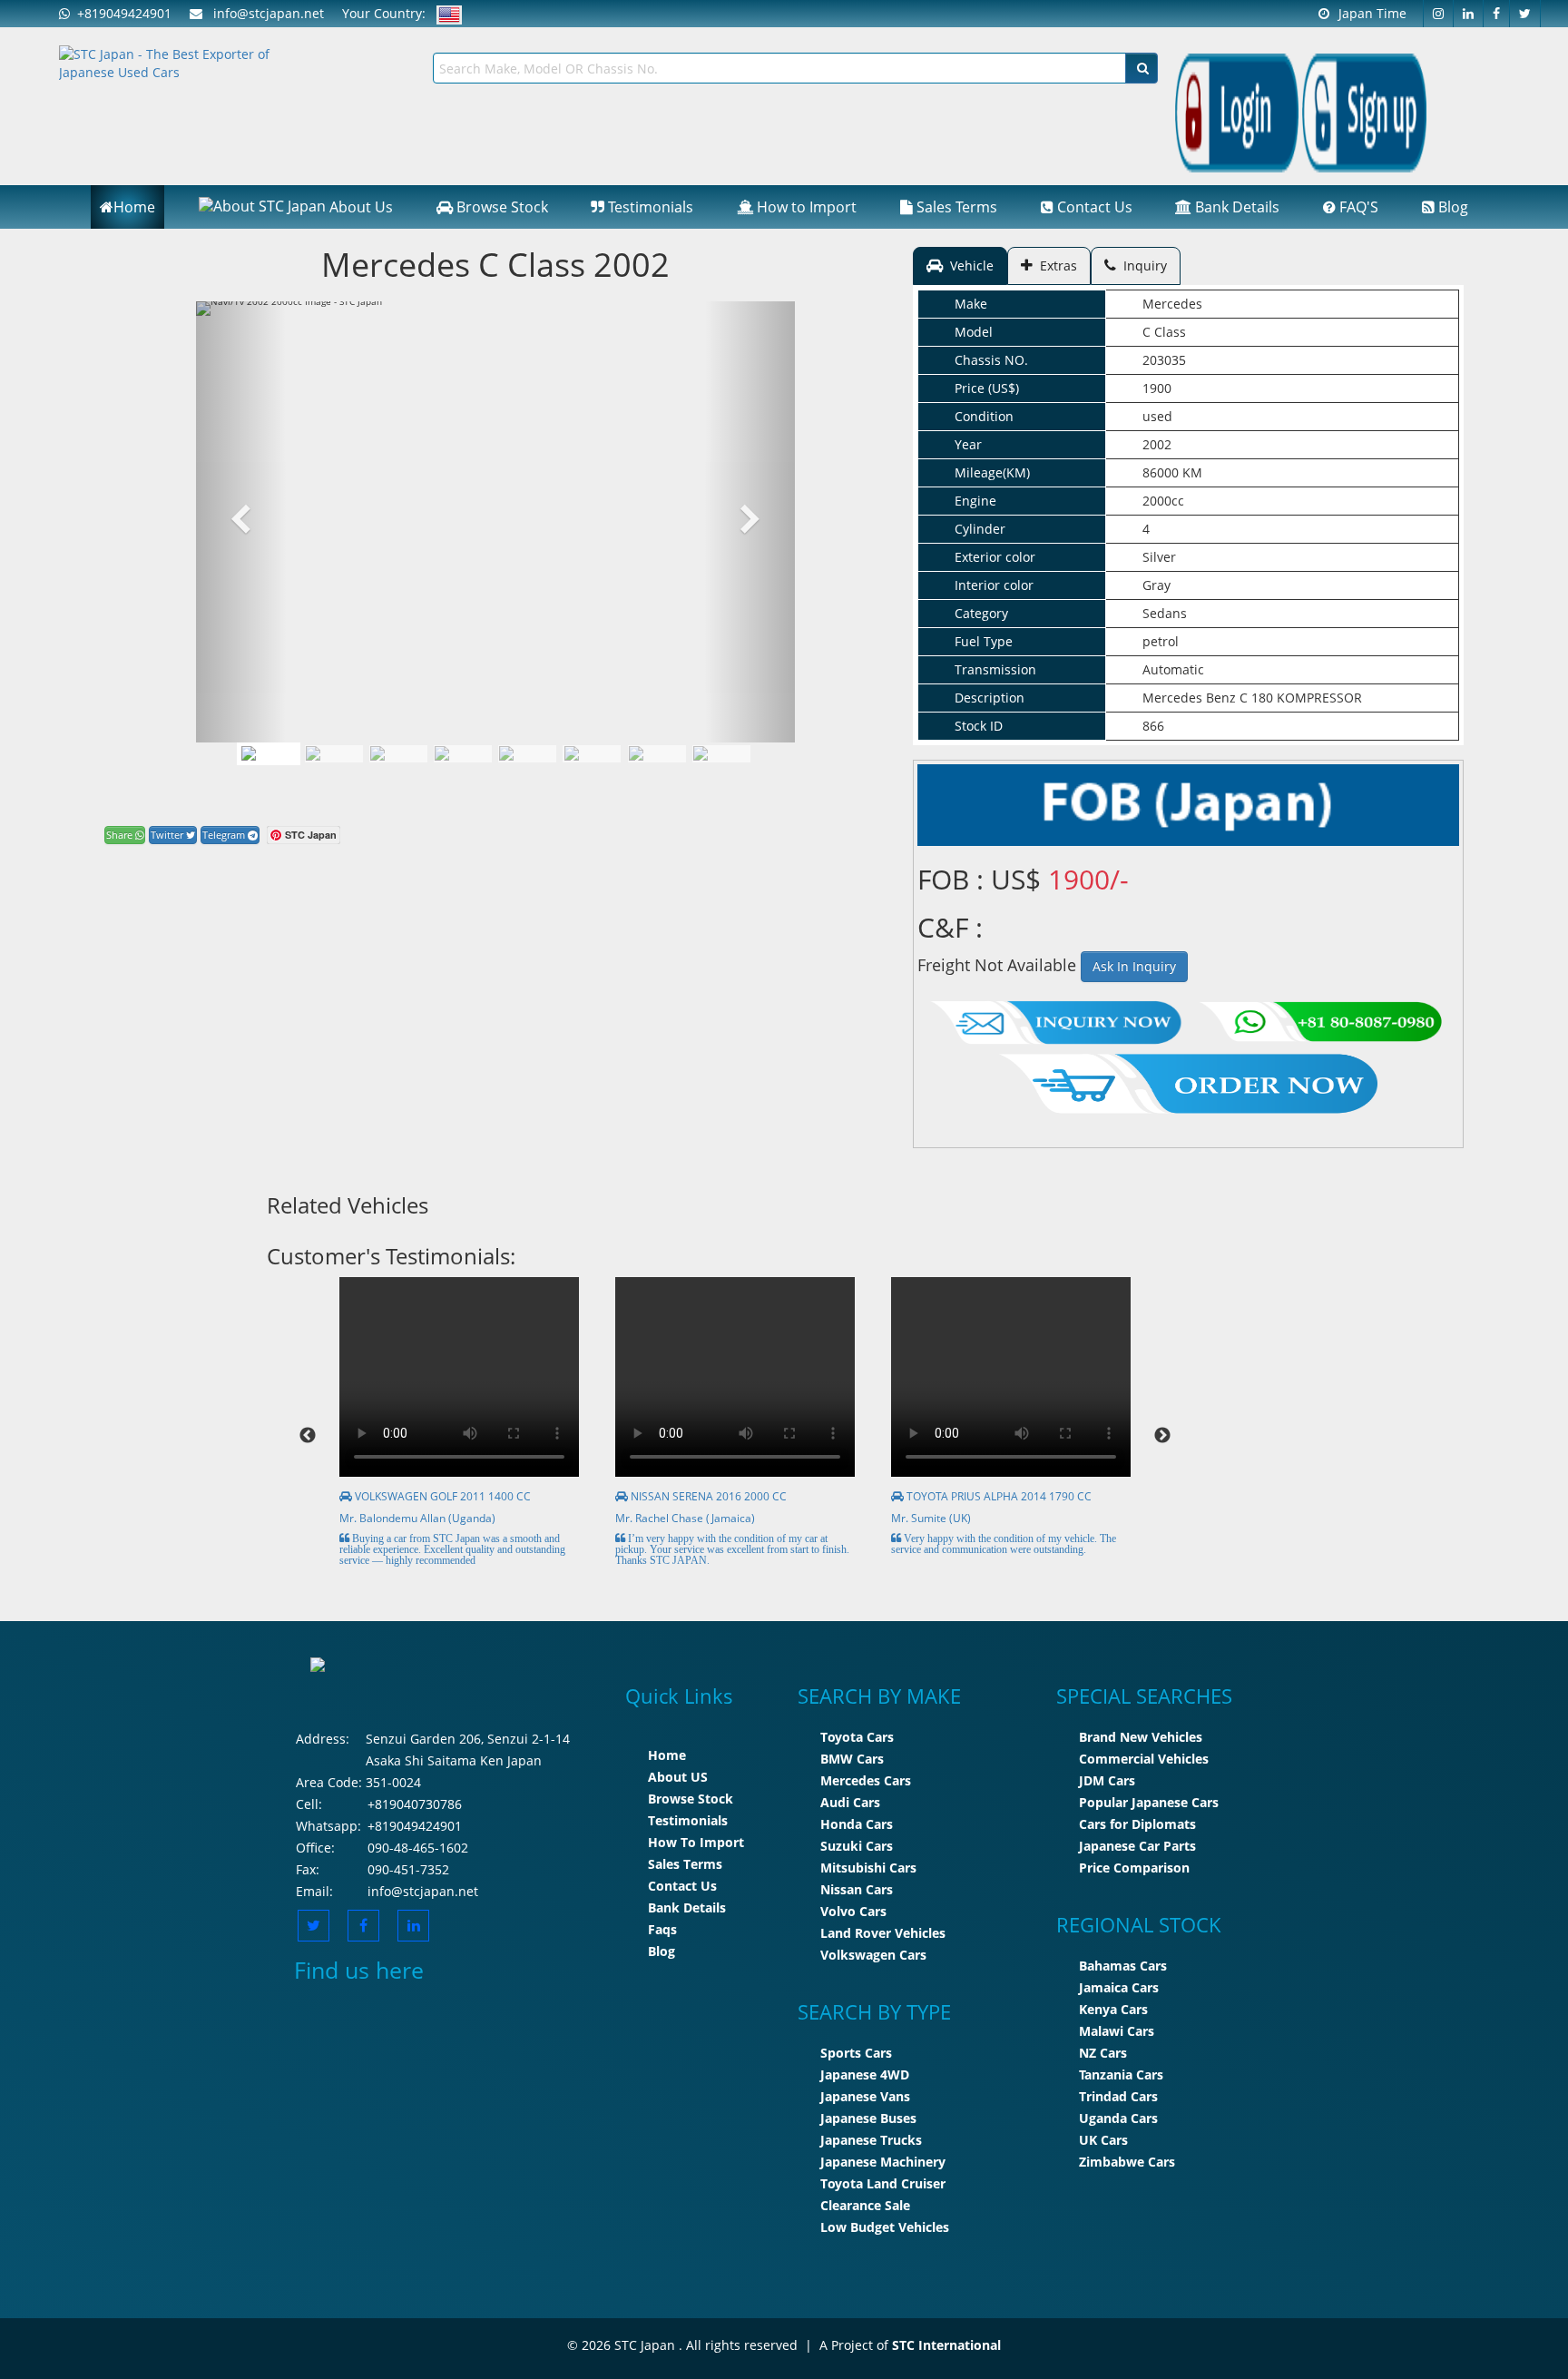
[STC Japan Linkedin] (1469, 14)
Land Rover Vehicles (883, 1933)
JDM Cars (1107, 1780)
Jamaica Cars (1119, 1987)
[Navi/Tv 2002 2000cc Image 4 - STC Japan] (527, 753)
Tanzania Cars (1121, 2074)
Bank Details (1235, 207)
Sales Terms (955, 207)
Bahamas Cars (1123, 1966)
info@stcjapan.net (423, 1891)
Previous (308, 1436)
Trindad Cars (1118, 2096)
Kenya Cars (1113, 2009)
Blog (1451, 207)
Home (134, 207)
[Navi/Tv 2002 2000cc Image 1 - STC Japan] (269, 753)
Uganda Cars (1118, 2118)
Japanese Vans (865, 2096)
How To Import (696, 1842)
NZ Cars (1103, 2053)
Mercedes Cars (866, 1780)
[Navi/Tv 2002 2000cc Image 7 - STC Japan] (721, 753)
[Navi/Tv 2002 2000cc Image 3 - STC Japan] (463, 753)
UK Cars (1103, 2140)
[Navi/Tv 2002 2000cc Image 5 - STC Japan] (592, 753)
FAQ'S (1357, 207)
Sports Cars (856, 2053)
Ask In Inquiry (1134, 966)
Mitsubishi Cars (868, 1868)
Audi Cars (850, 1802)
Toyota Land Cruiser (883, 2183)
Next (1162, 1436)
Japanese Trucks (871, 2140)
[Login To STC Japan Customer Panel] (1237, 111)
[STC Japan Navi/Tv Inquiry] (1056, 1018)
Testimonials (649, 207)
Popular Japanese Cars (1149, 1802)
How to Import (805, 207)
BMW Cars (852, 1759)
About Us (359, 207)
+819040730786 (415, 1804)
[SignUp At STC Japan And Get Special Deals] (1364, 111)
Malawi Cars (1117, 2031)
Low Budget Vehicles (885, 2227)
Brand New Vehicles (1141, 1737)
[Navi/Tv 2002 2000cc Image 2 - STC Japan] (398, 753)
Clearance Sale (865, 2205)
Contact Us (1093, 207)
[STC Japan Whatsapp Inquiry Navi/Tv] (1318, 1018)
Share (121, 835)
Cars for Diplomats (1137, 1824)
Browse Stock (500, 207)
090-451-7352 (408, 1869)
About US (678, 1777)
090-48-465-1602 (418, 1848)
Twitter (168, 835)
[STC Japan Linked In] (413, 1926)
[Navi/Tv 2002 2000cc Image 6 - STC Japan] (657, 753)
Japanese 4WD (865, 2074)
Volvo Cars (853, 1911)
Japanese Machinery (883, 2162)
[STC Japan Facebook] (1497, 14)
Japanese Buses (868, 2118)
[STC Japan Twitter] (1525, 14)
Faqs (662, 1929)
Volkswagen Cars (873, 1955)
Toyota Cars (857, 1737)
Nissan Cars (857, 1889)
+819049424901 (121, 13)
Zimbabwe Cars (1127, 2162)
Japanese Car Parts (1137, 1846)
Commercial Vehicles (1144, 1759)
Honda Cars (857, 1824)
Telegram (225, 835)
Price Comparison (1134, 1868)
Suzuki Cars (857, 1846)
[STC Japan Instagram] (1438, 14)
